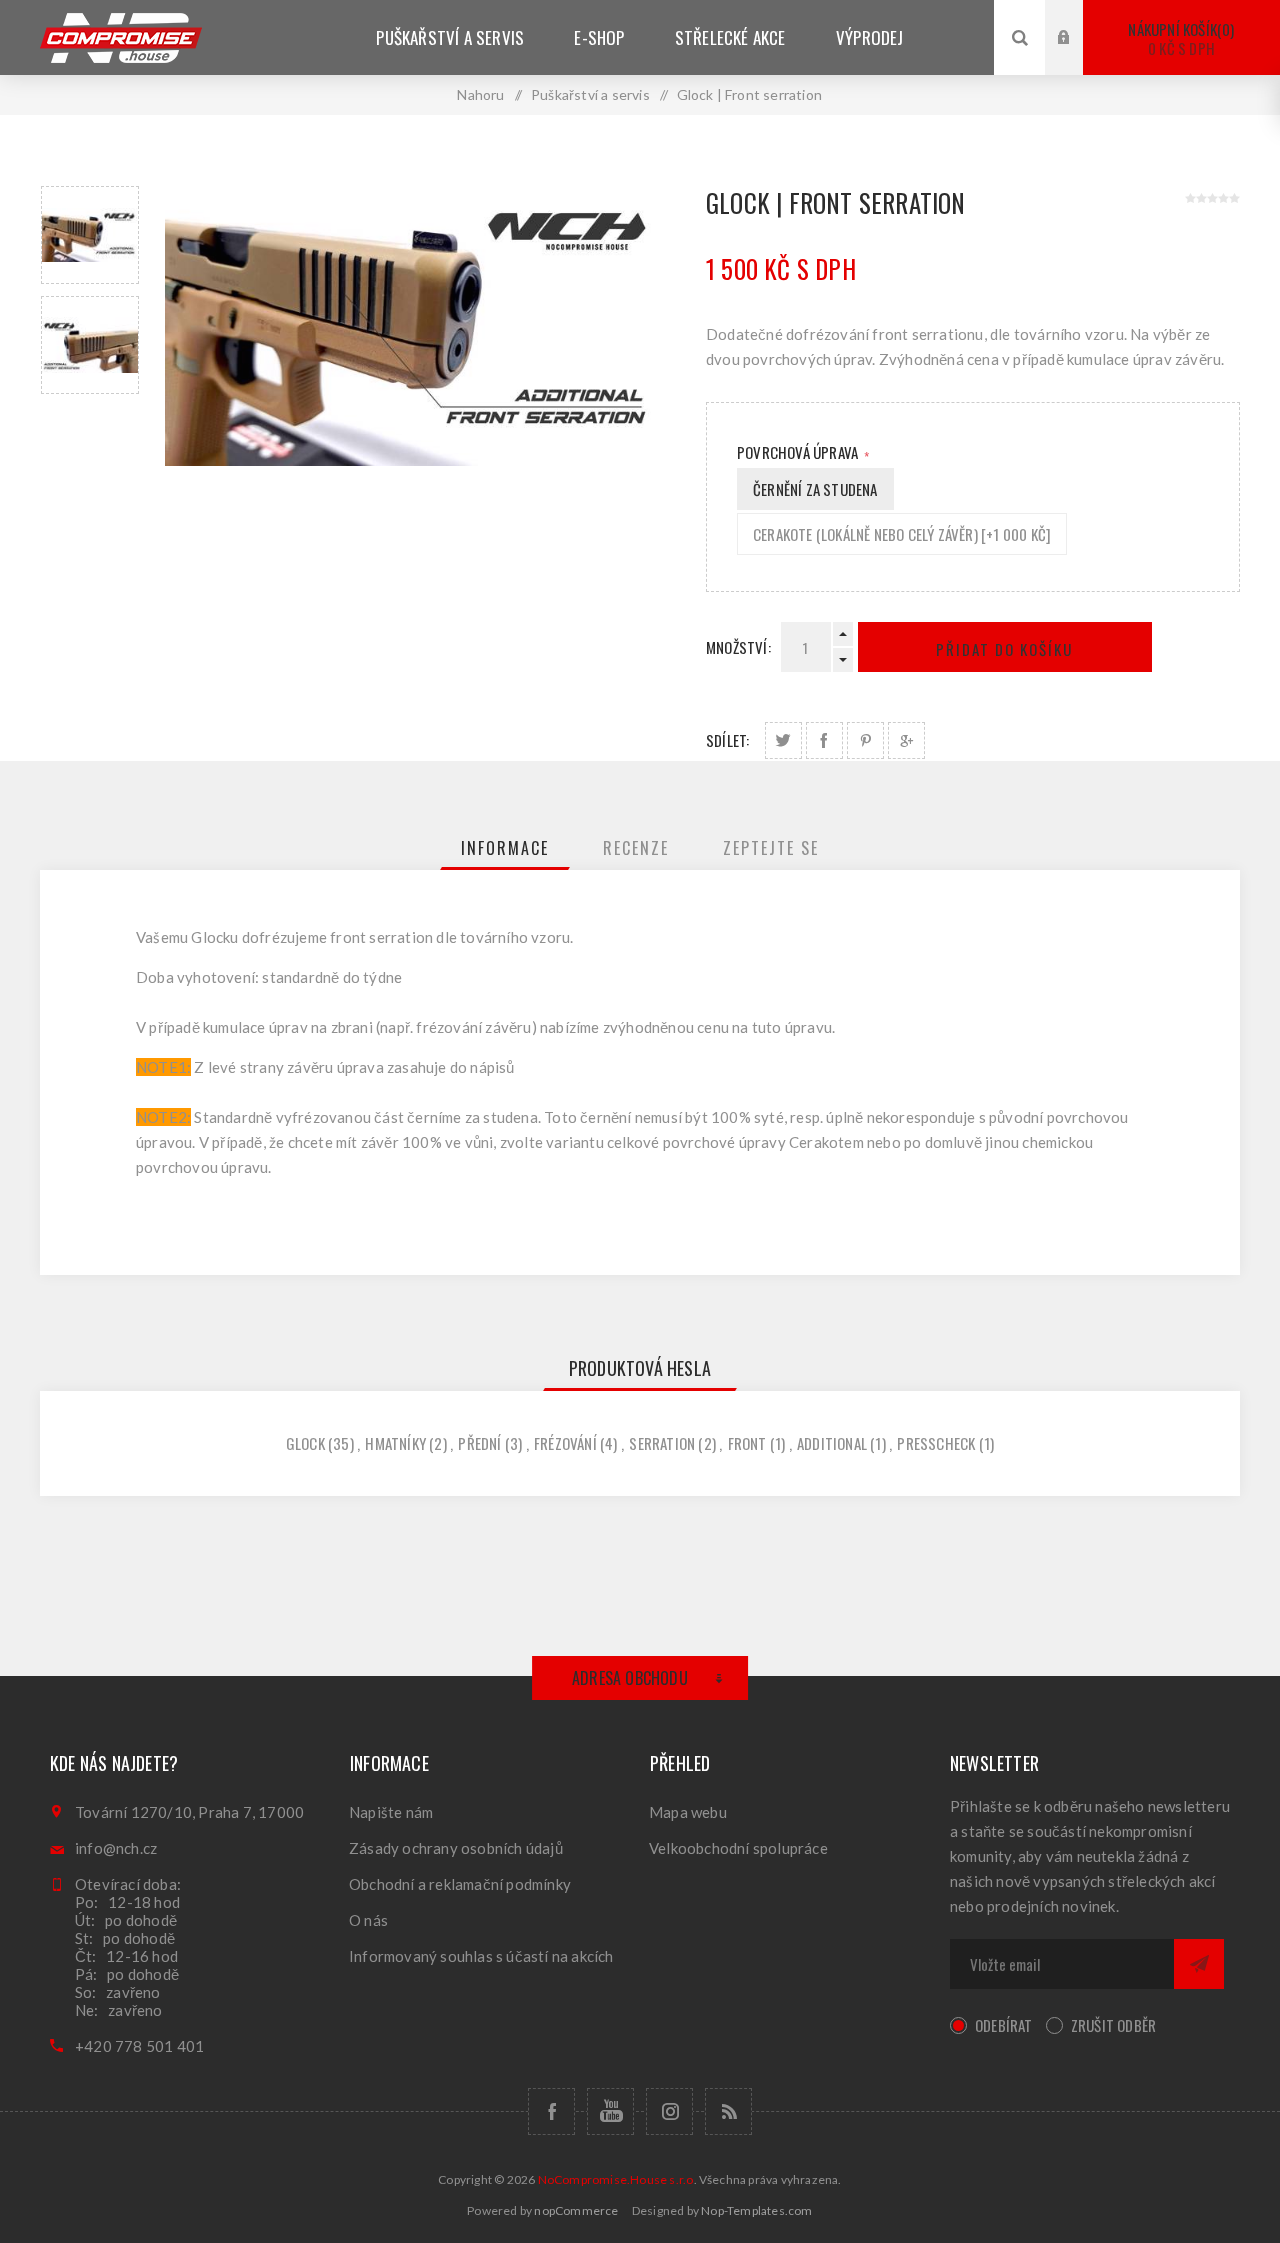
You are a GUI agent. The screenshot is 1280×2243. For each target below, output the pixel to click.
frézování (565, 1443)
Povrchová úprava (799, 452)
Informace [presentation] (505, 848)
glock (305, 1443)
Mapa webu (688, 1812)
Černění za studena (815, 489)
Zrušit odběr (1113, 2025)
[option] (90, 235)
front (747, 1443)
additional (832, 1443)
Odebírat (1004, 2025)
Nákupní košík (1179, 38)
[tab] (505, 848)
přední (479, 1443)
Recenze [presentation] (636, 848)
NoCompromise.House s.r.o (616, 2179)
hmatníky (395, 1443)
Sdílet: (727, 740)
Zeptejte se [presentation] (771, 848)
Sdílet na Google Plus (906, 740)
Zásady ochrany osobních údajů (456, 1848)
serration (662, 1443)
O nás (368, 1920)
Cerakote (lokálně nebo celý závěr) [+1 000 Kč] (902, 534)
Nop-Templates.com (756, 2210)
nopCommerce (576, 2210)
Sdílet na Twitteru (783, 740)
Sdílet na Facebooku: (824, 740)
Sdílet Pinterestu (865, 740)
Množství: (738, 647)
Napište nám (391, 1812)
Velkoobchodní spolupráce (738, 1848)
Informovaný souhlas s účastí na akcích (481, 1956)
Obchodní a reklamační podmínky (460, 1884)
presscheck (936, 1443)
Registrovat (1079, 56)
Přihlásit (1079, 18)
